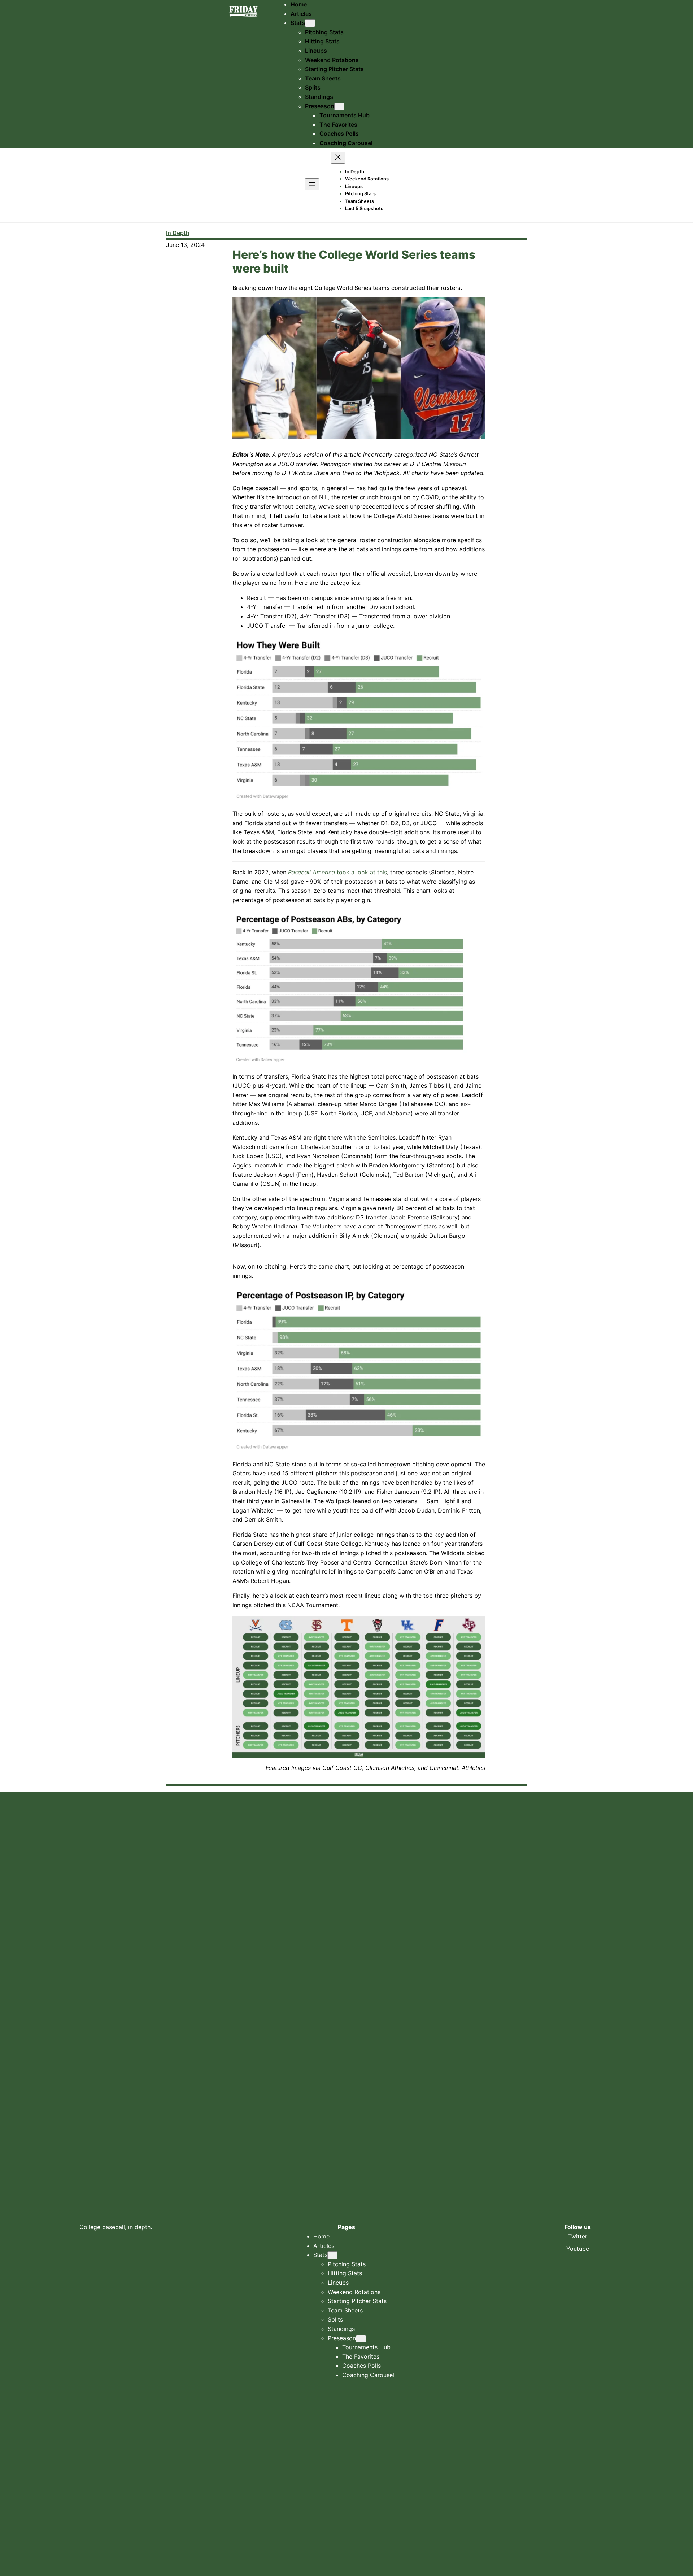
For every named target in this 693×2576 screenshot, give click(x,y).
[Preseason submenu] (339, 107)
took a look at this (337, 872)
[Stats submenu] (310, 23)
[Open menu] (312, 184)
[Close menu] (338, 158)
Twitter (578, 2236)
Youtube (578, 2249)
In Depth (178, 233)
